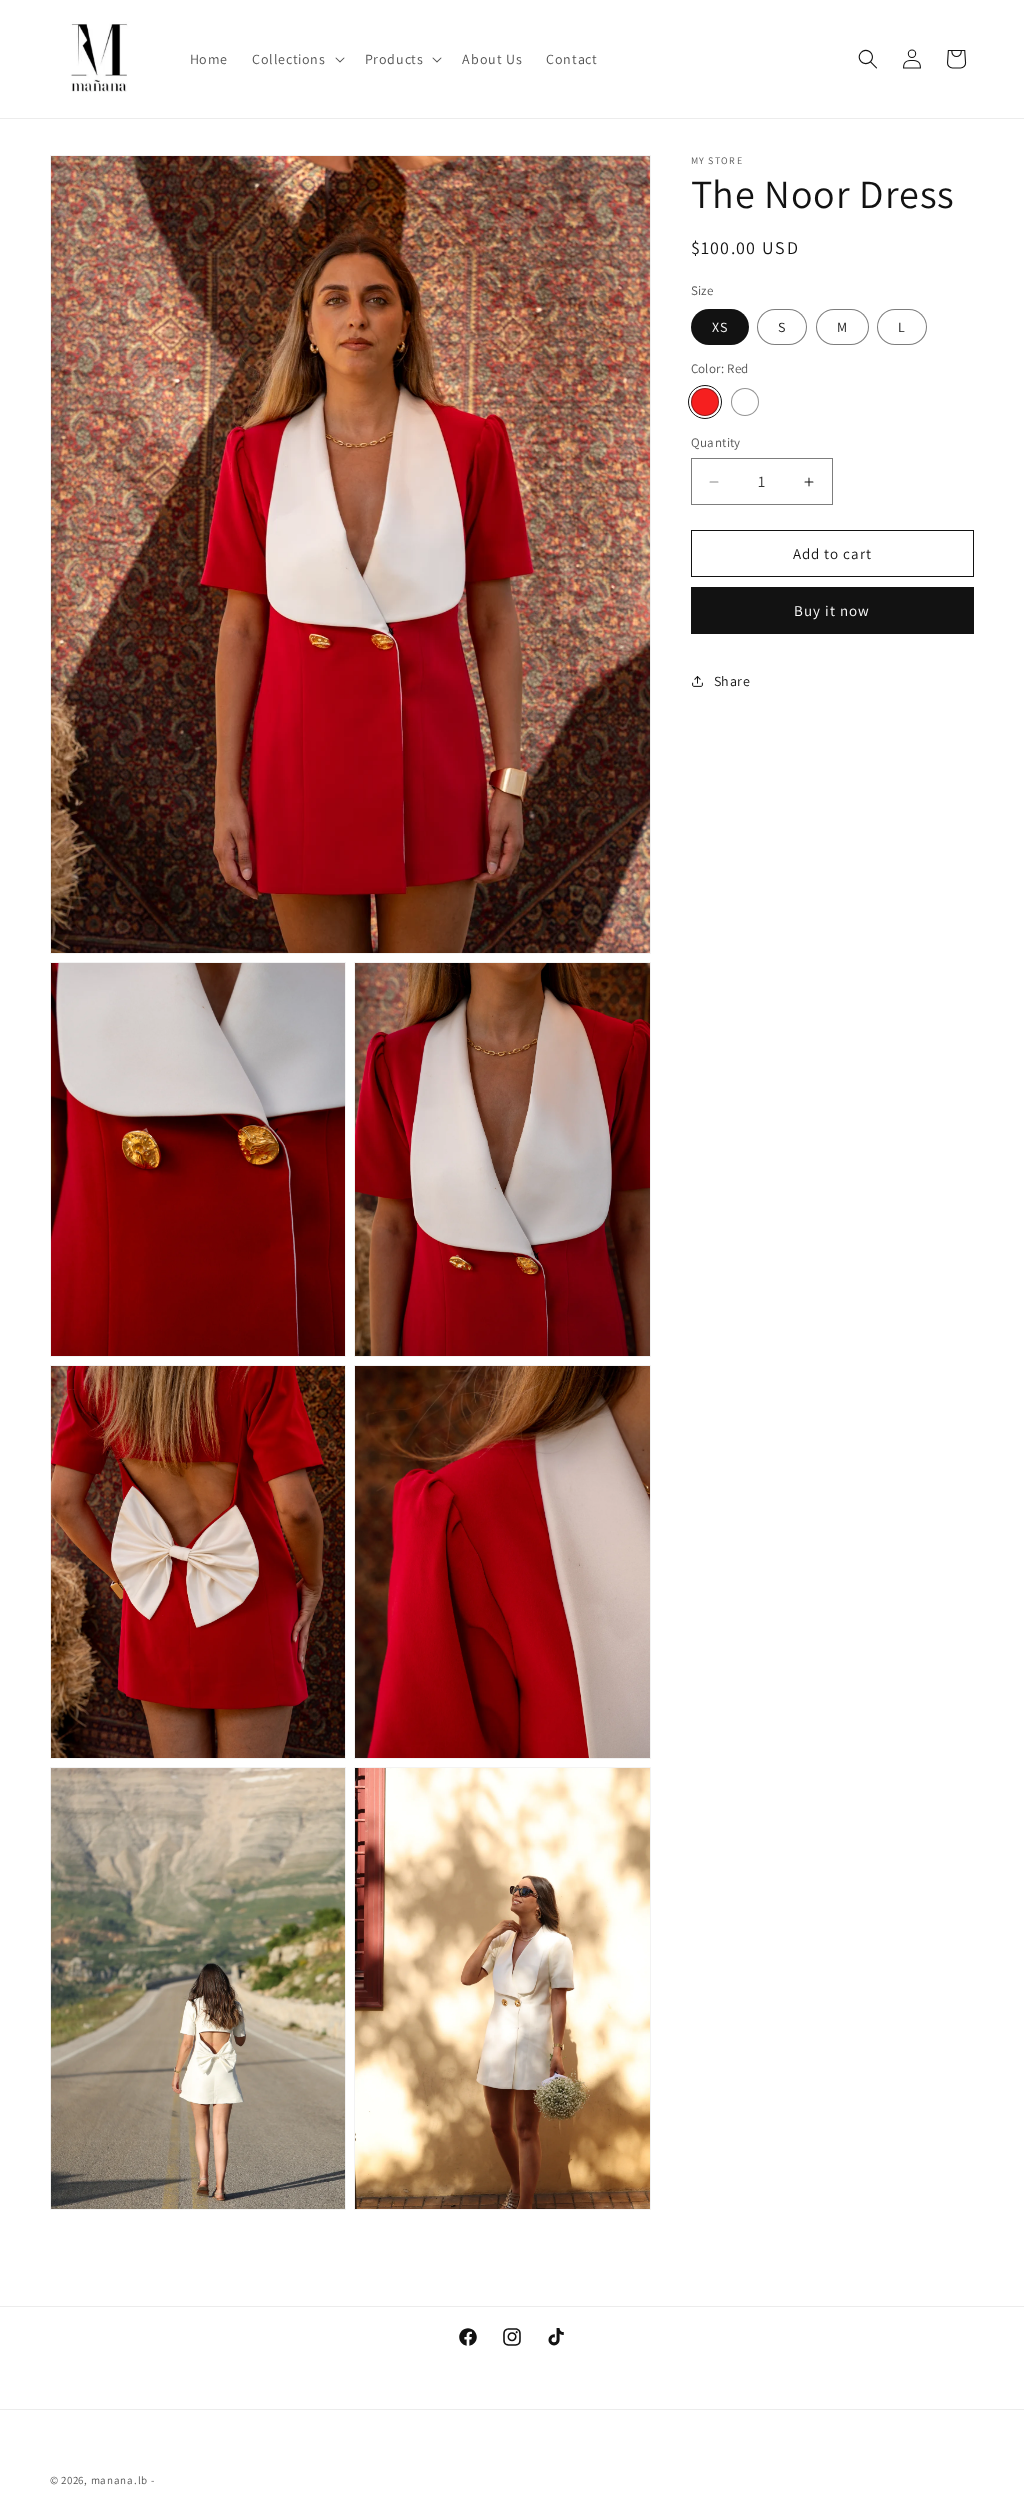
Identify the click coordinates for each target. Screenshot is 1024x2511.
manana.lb (119, 2480)
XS (720, 327)
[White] (745, 402)
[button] (296, 59)
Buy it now (832, 610)
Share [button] (732, 681)
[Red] (705, 402)
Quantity (716, 442)
